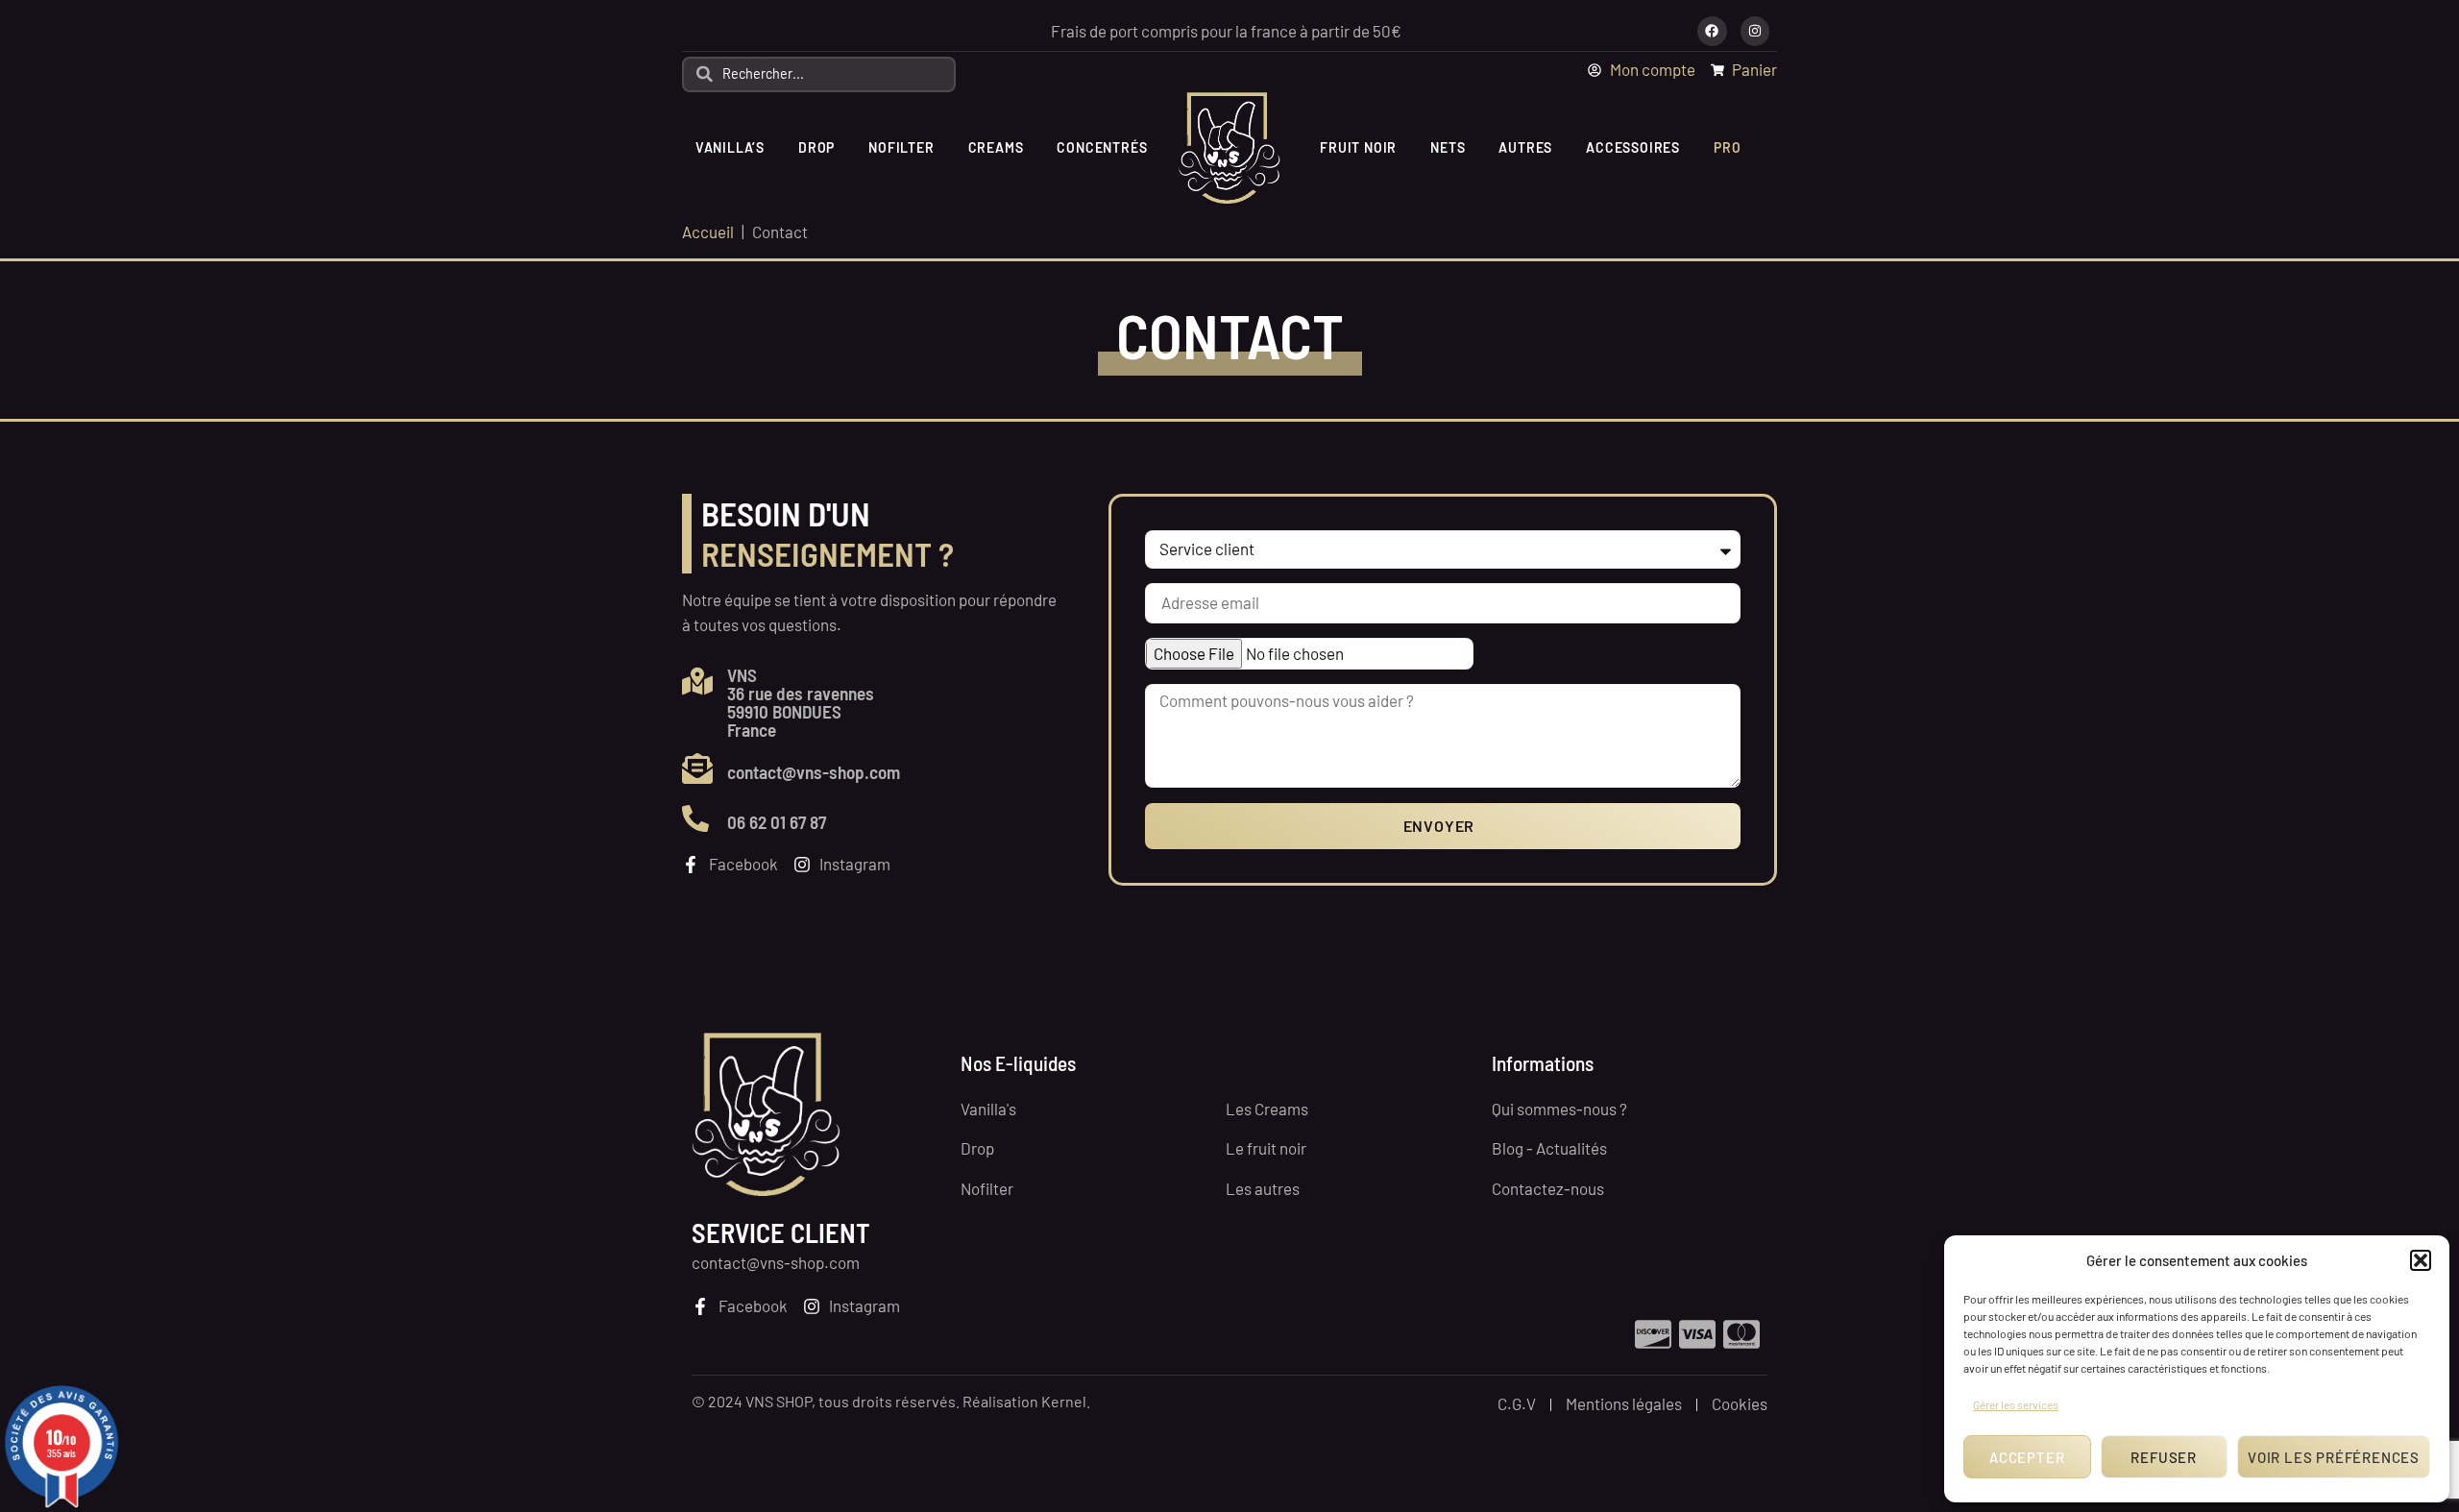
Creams (996, 147)
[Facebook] (1712, 31)
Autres (1525, 147)
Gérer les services (2016, 1404)
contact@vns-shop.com (814, 772)
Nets (1448, 147)
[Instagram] (1755, 31)
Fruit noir (1358, 147)
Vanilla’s (730, 147)
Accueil (708, 232)
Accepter (2027, 1457)
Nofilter (901, 147)
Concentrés (1102, 147)
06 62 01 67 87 (777, 822)
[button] (2421, 1260)
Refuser (2164, 1457)
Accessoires (1633, 147)
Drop (816, 147)
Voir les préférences (2334, 1457)
